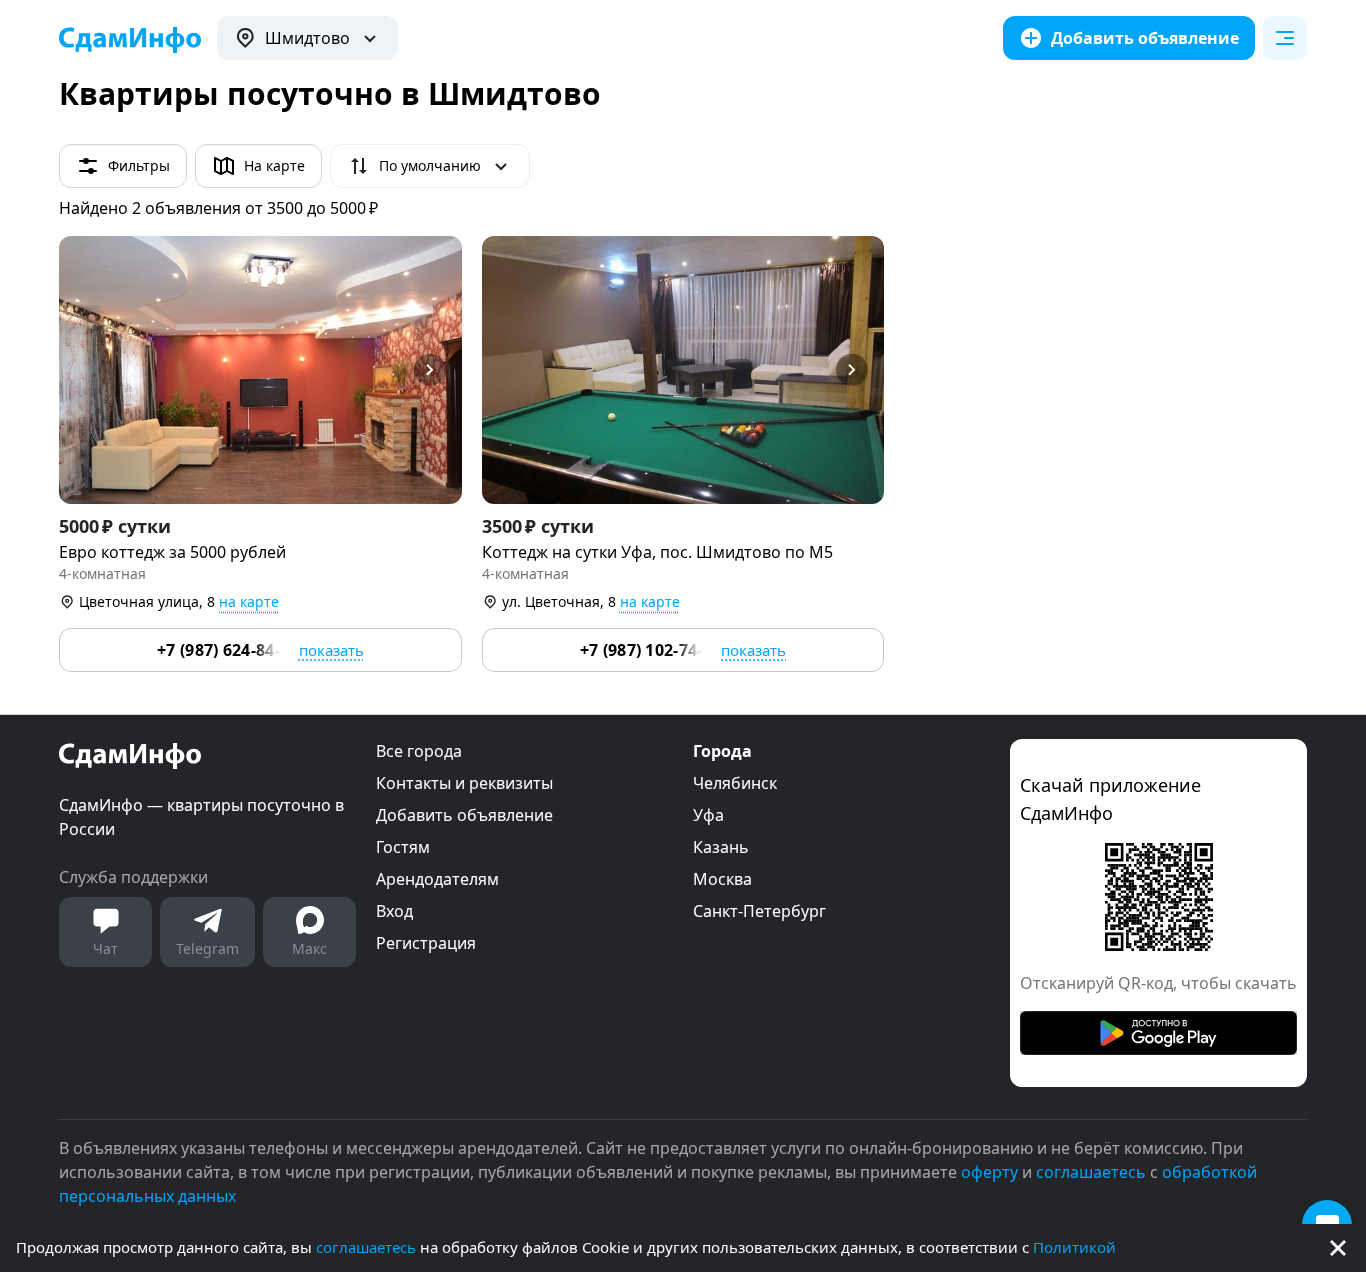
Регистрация (426, 943)
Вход (394, 911)
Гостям (403, 847)
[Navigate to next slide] (438, 370)
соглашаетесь (366, 1247)
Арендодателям (437, 879)
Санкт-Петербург (759, 911)
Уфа (708, 815)
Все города (419, 751)
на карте (249, 601)
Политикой (1074, 1247)
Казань (721, 847)
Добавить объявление (464, 815)
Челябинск (735, 783)
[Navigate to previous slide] (83, 370)
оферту (989, 1172)
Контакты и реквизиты (464, 783)
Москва (722, 879)
